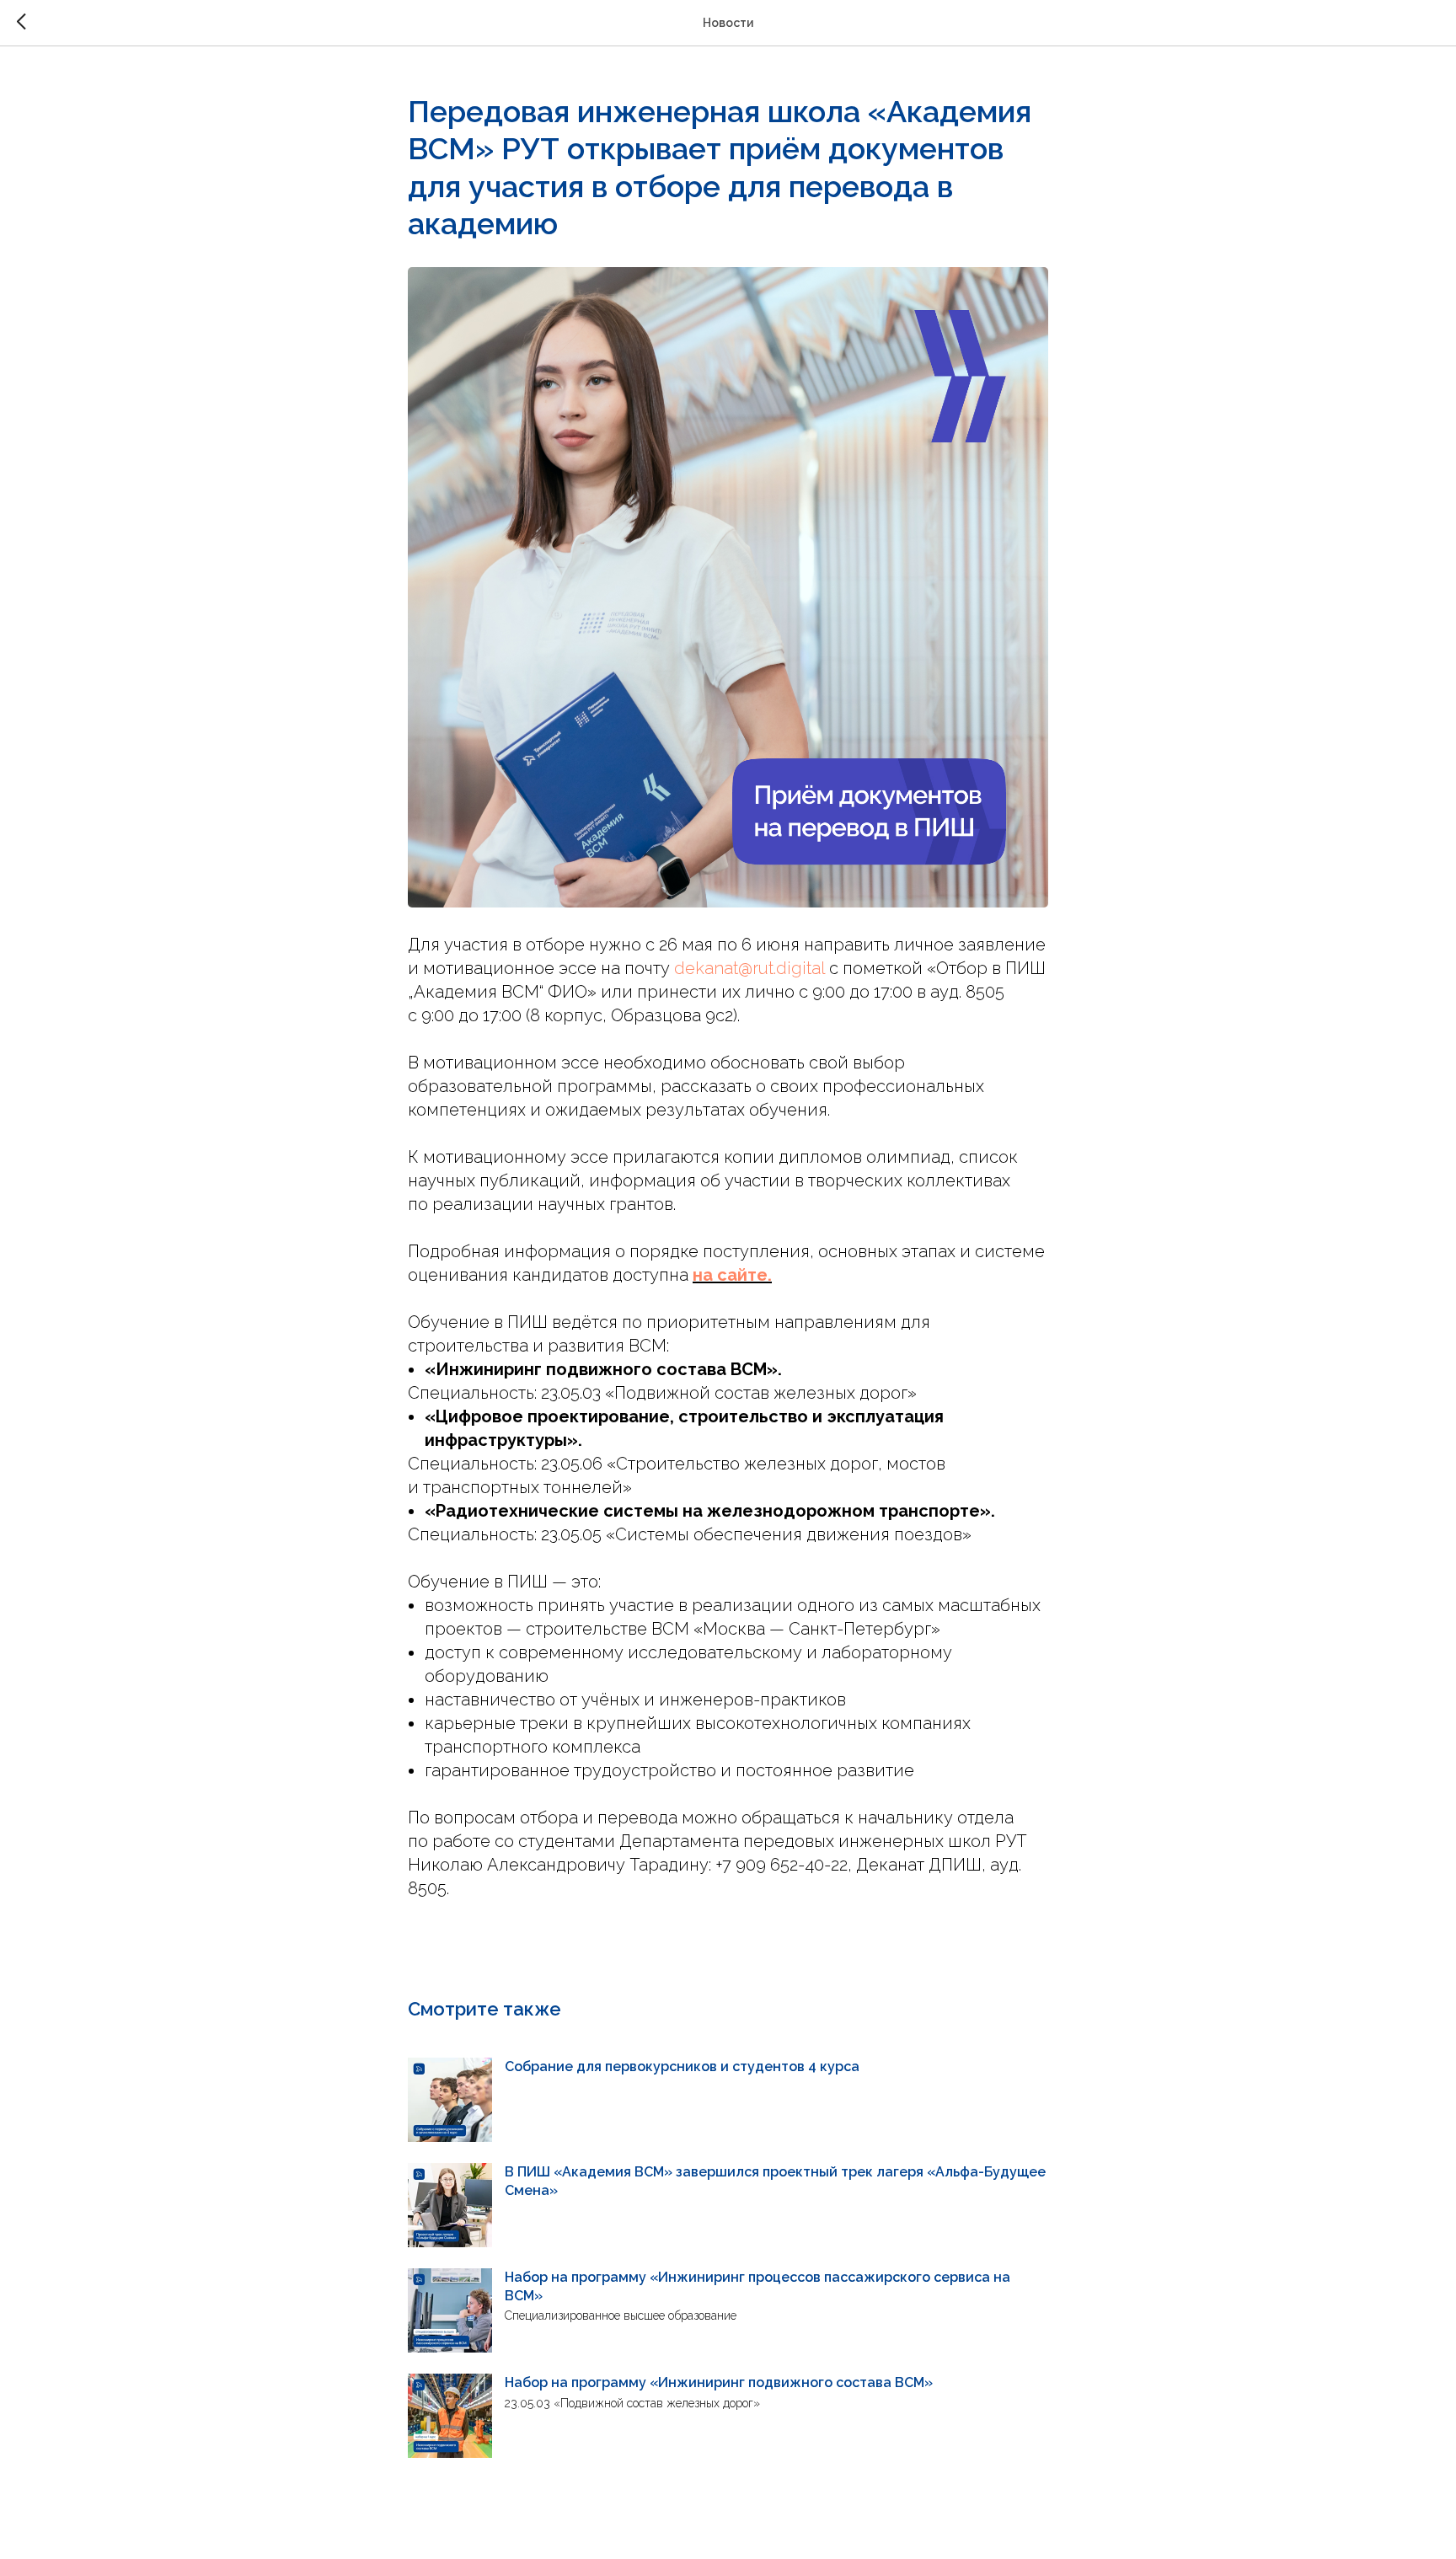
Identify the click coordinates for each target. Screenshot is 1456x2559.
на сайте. (732, 1275)
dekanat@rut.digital (749, 968)
